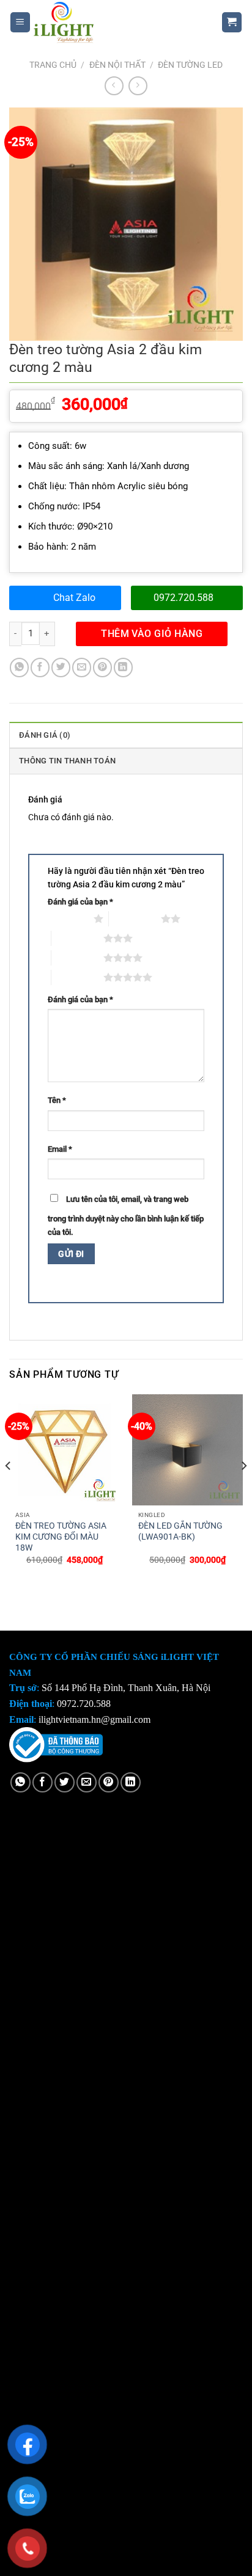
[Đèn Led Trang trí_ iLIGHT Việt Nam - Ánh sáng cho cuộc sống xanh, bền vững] (117, 22)
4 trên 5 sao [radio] (77, 958)
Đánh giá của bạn (80, 902)
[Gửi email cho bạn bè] (82, 667)
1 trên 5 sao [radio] (68, 919)
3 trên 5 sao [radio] (77, 938)
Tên (57, 1100)
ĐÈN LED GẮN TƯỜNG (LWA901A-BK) (180, 1531)
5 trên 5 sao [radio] (77, 977)
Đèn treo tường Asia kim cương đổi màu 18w (61, 1536)
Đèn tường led (190, 65)
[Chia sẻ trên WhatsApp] (19, 667)
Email (60, 1149)
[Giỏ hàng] (232, 22)
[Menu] (20, 22)
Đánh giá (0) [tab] (45, 735)
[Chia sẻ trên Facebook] (40, 667)
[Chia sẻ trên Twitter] (61, 667)
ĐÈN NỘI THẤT (117, 65)
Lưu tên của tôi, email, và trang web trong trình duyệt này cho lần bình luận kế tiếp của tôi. (126, 1216)
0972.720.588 (183, 598)
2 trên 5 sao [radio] (135, 919)
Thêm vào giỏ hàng (152, 634)
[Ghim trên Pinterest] (102, 667)
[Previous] (9, 1490)
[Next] (243, 1490)
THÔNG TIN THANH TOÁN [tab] (67, 761)
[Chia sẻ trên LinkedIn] (123, 667)
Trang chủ (53, 65)
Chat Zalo (74, 598)
